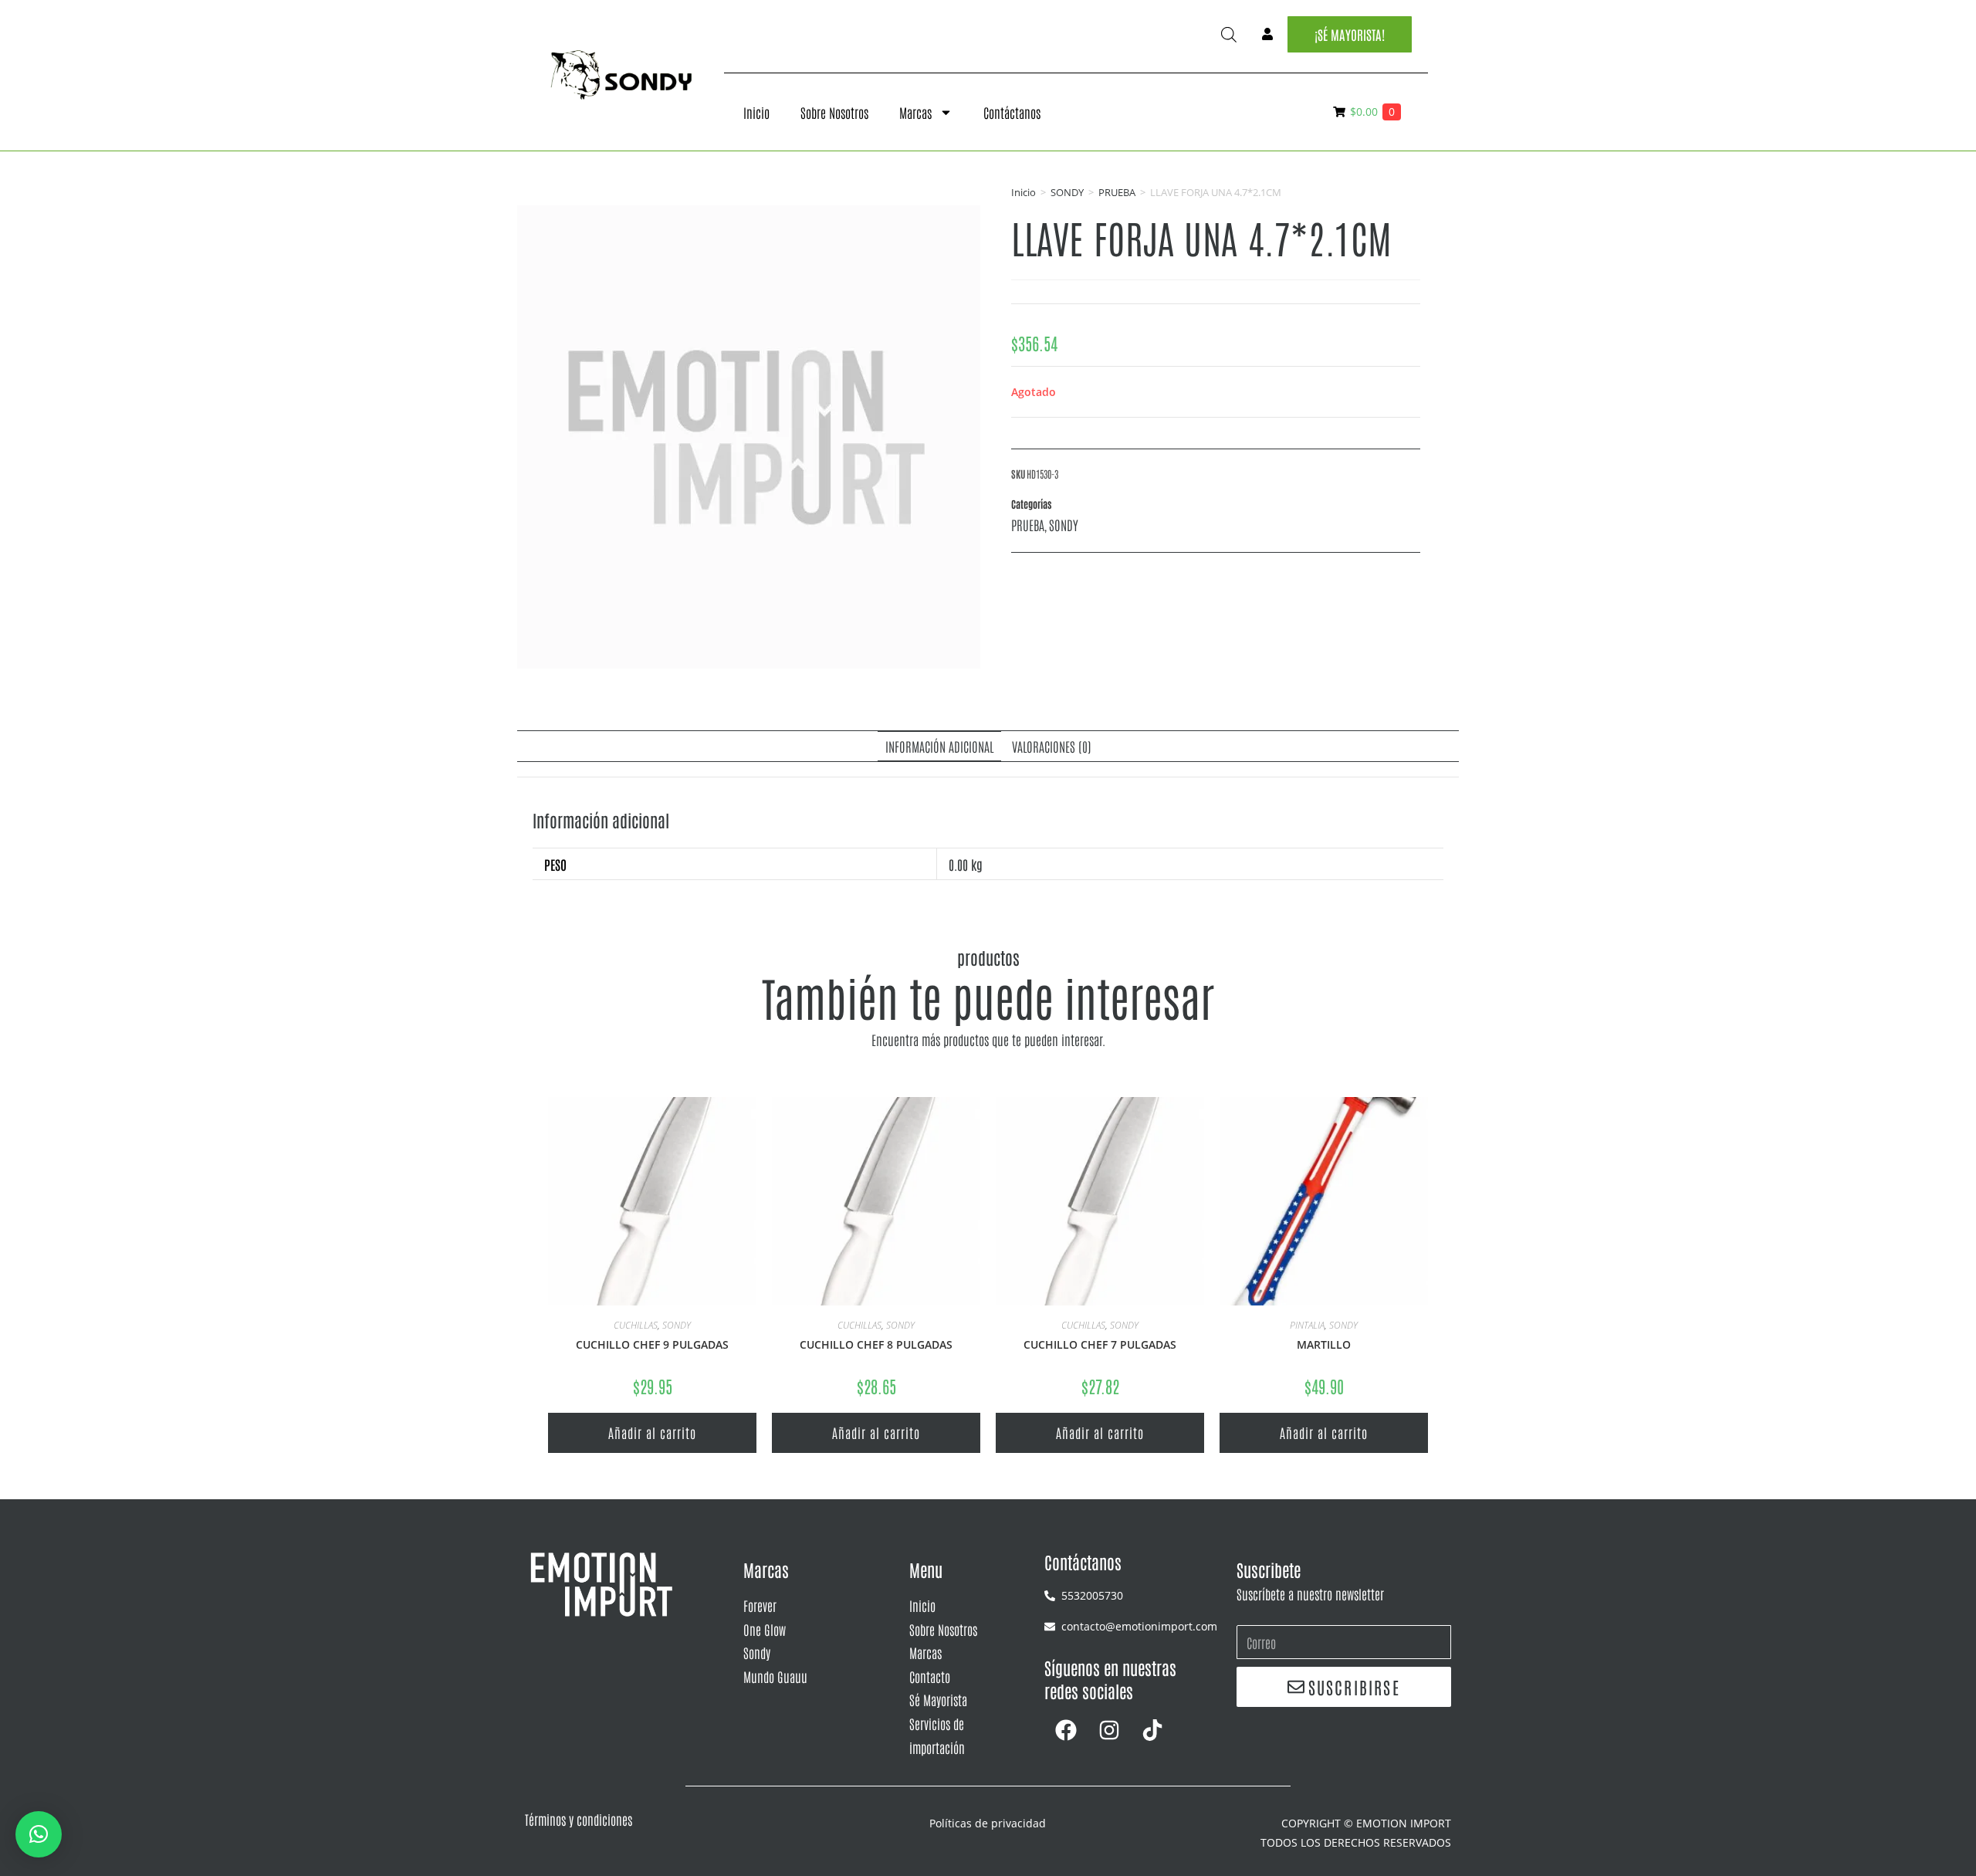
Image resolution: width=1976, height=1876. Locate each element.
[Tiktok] (1152, 1730)
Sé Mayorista (938, 1699)
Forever (760, 1605)
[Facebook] (1066, 1730)
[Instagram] (1109, 1730)
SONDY (1067, 192)
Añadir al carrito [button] (652, 1432)
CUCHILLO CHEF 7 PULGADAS (1100, 1344)
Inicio (756, 112)
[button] (39, 1834)
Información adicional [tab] (939, 746)
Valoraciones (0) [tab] (1052, 746)
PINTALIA (1307, 1325)
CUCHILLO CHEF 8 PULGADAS (876, 1344)
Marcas (915, 112)
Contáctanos (1012, 112)
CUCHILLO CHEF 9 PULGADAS (652, 1344)
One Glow (765, 1629)
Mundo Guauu (775, 1676)
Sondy (757, 1652)
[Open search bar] (1229, 34)
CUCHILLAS (636, 1325)
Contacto (930, 1676)
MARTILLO (1324, 1344)
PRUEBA (1117, 192)
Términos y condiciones (579, 1819)
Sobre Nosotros (834, 112)
